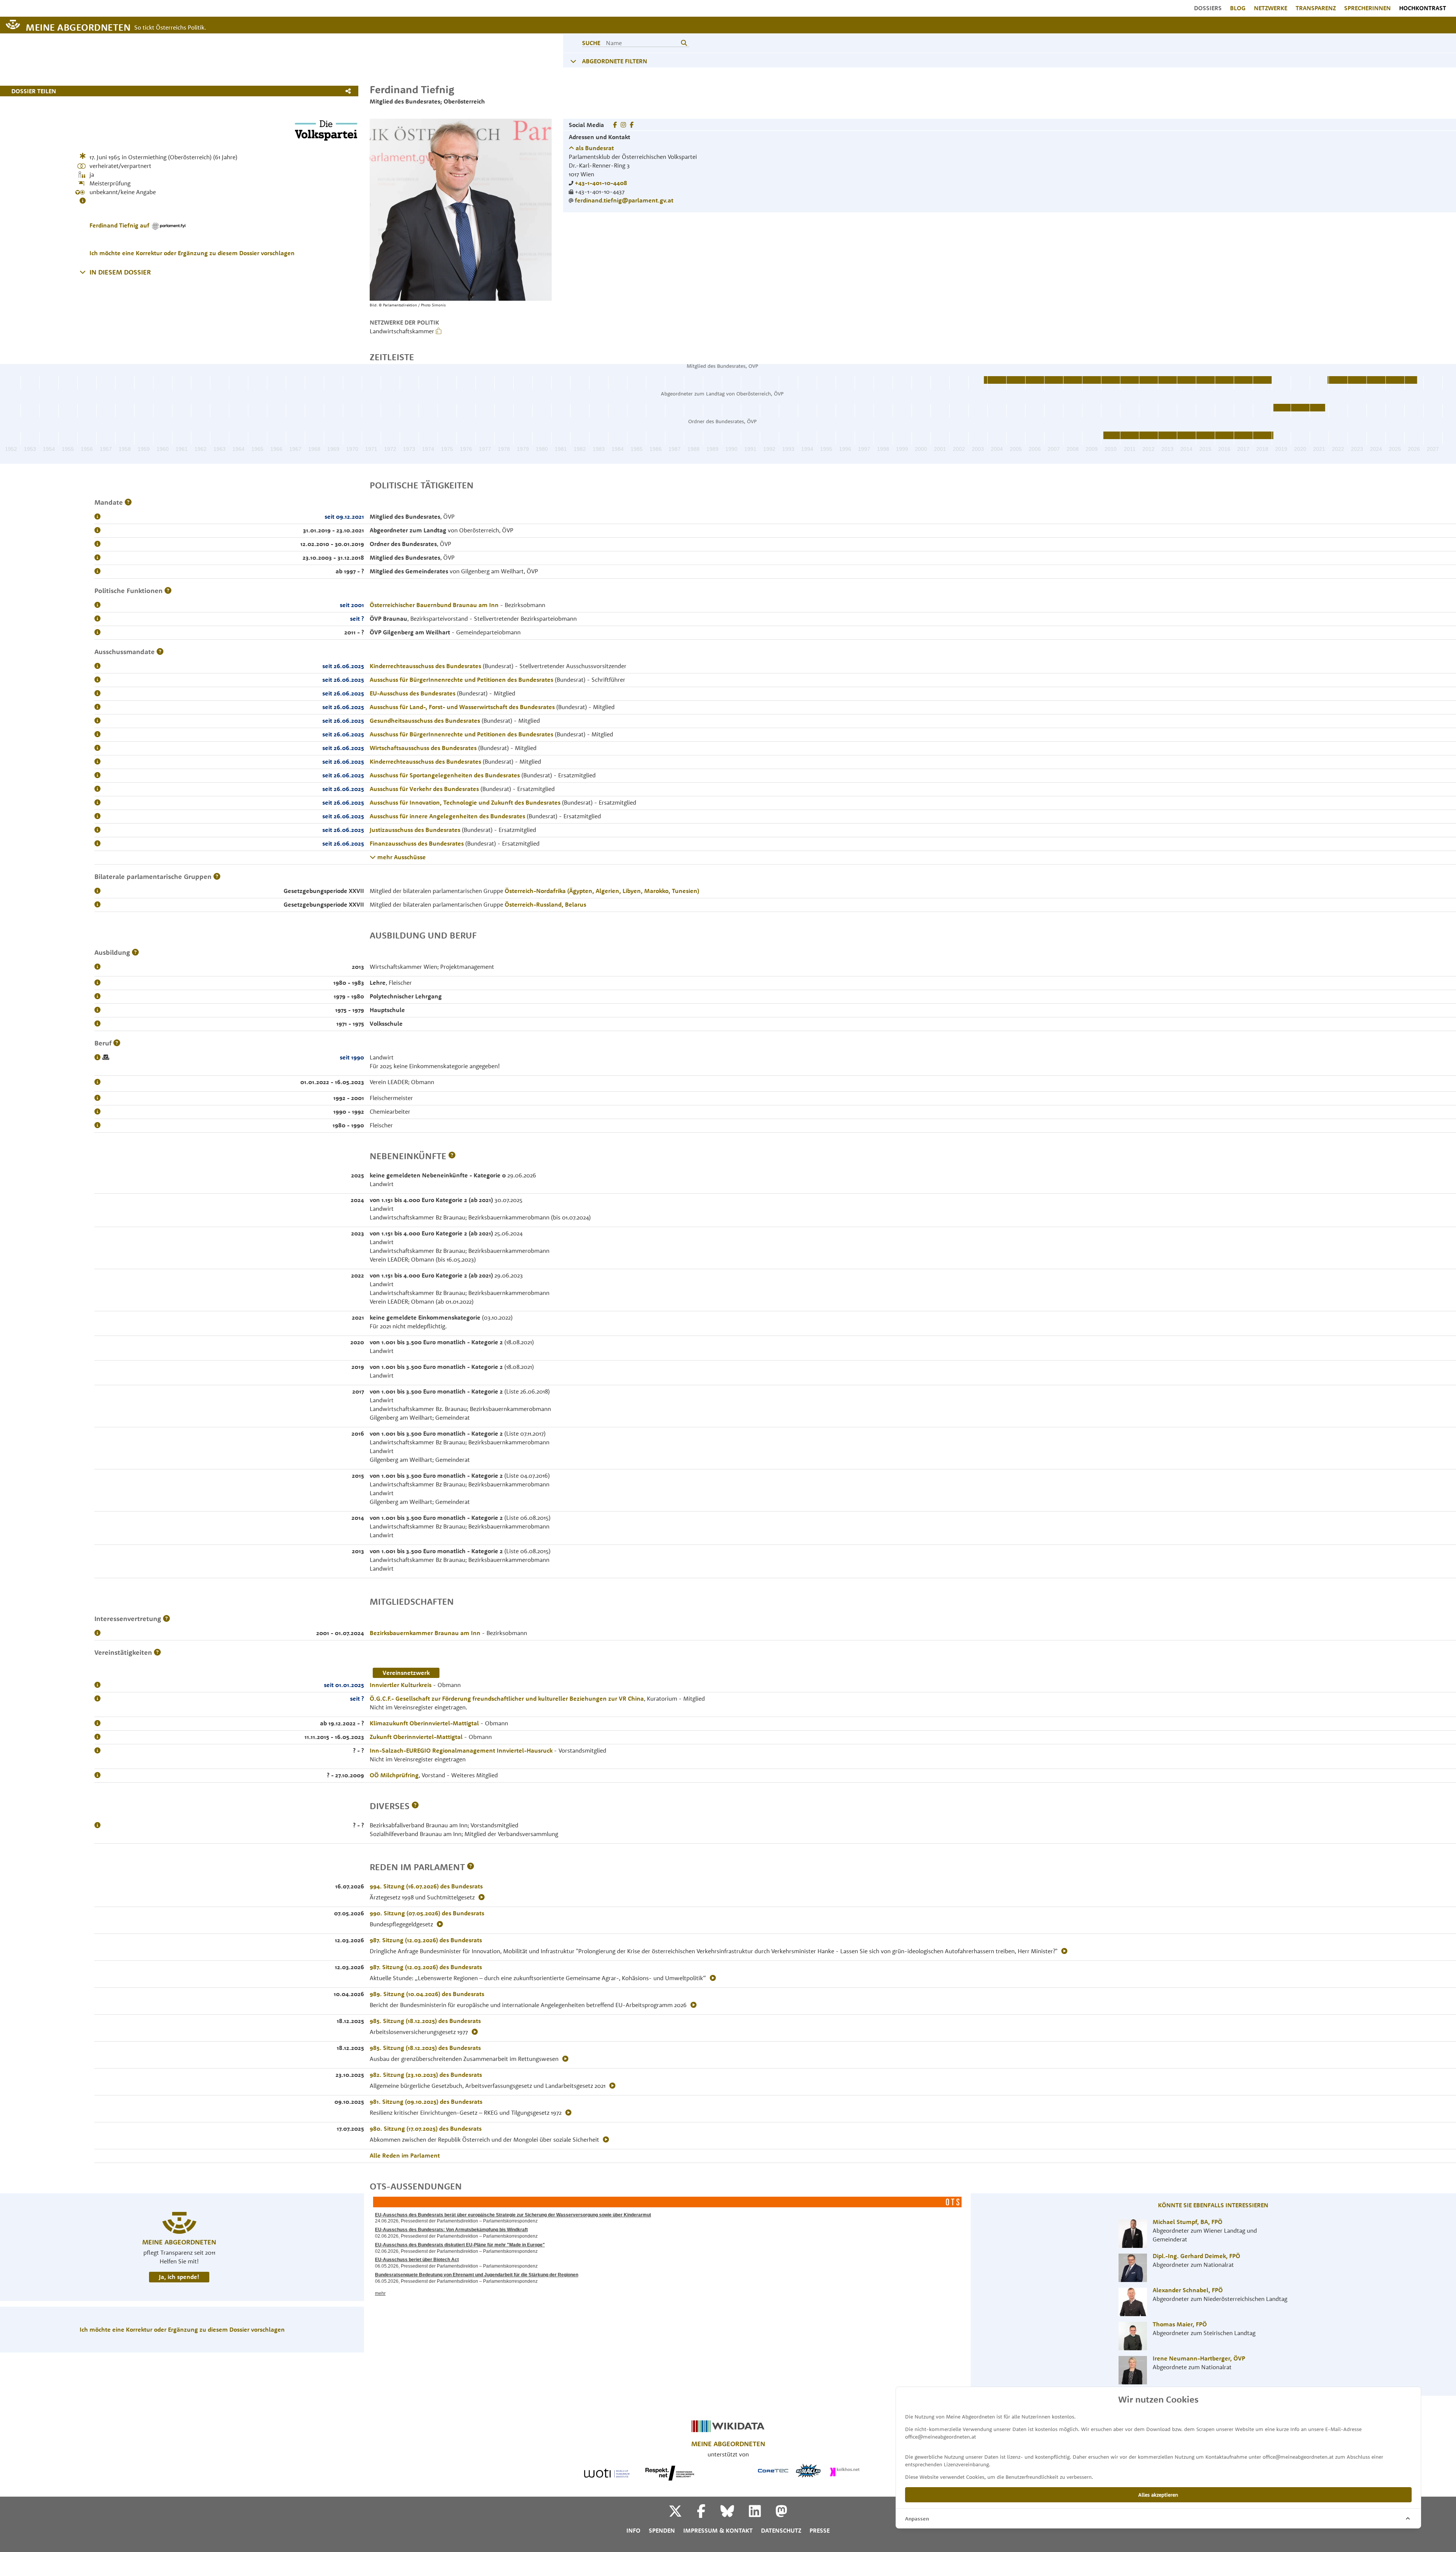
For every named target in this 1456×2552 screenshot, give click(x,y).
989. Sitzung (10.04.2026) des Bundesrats (427, 1994)
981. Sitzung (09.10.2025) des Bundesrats (426, 2102)
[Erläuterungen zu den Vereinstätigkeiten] (157, 1652)
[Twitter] (682, 2514)
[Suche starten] (684, 43)
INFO (633, 2530)
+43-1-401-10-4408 (601, 183)
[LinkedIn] (762, 2514)
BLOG (1238, 8)
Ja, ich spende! (179, 2277)
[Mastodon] (781, 2514)
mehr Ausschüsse (401, 857)
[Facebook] (708, 2514)
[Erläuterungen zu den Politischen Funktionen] (168, 591)
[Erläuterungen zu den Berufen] (117, 1043)
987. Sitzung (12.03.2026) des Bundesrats (426, 1940)
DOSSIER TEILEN (34, 91)
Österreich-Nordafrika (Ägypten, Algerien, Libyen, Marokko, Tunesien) (602, 891)
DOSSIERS (1208, 8)
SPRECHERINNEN (1367, 8)
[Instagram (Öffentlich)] (623, 125)
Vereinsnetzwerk (406, 1673)
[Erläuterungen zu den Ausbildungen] (135, 952)
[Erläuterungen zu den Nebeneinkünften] (452, 1156)
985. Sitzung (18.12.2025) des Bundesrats (425, 2021)
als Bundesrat (594, 148)
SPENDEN (662, 2530)
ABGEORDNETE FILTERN (615, 61)
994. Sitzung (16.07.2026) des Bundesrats (426, 1886)
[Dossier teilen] (350, 91)
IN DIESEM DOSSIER (120, 272)
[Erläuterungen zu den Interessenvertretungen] (166, 1619)
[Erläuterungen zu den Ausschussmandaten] (160, 652)
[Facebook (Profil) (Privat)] (615, 125)
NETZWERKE (1271, 8)
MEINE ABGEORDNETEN (78, 27)
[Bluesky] (734, 2514)
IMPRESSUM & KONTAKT (718, 2530)
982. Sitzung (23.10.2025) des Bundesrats (426, 2075)
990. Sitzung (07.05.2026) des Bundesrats (427, 1913)
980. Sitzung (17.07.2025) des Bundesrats (426, 2128)
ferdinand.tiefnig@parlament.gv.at (624, 200)
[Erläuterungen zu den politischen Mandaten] (128, 502)
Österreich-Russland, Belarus (545, 904)
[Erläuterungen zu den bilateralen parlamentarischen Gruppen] (217, 877)
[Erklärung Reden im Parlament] (471, 1867)
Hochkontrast (1423, 8)
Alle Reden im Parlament (405, 2155)
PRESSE (820, 2530)
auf (120, 225)
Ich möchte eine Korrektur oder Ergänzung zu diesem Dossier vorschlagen (192, 253)
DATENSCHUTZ (781, 2530)
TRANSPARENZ (1316, 8)
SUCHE (591, 43)
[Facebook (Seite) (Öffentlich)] (632, 125)
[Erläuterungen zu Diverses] (415, 1806)
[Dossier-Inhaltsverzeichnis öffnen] (83, 272)
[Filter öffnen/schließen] (573, 61)
